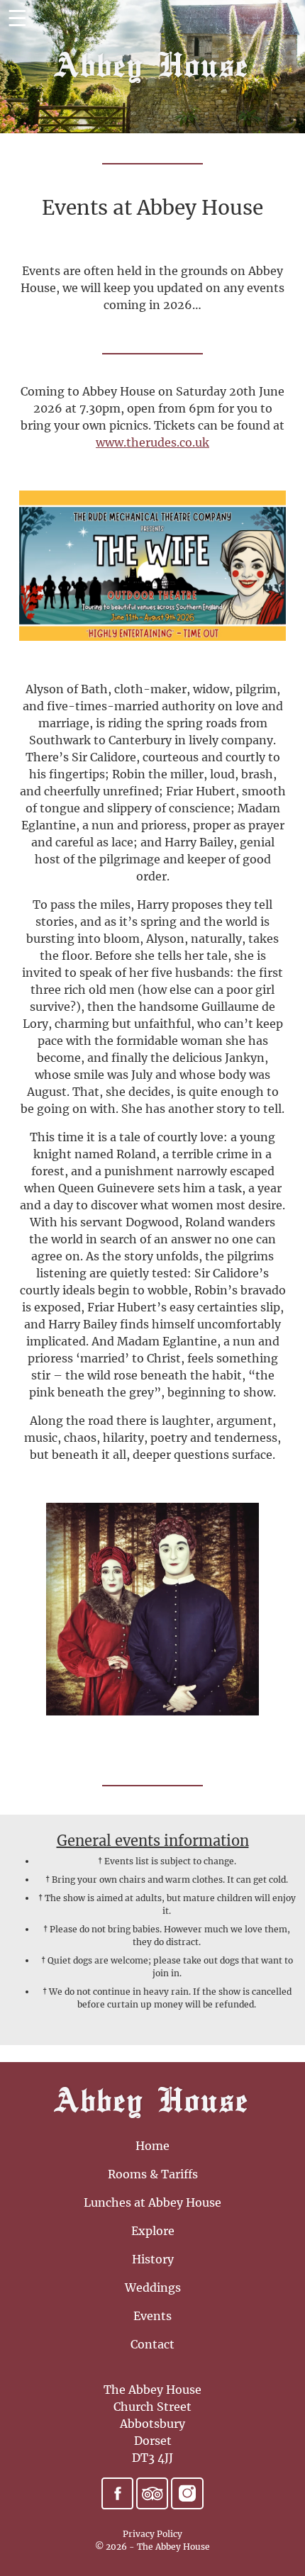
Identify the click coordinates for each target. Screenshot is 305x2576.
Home (152, 2146)
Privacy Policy (152, 2534)
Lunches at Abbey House (152, 2202)
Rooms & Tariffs (153, 2174)
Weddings (153, 2287)
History (153, 2259)
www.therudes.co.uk (152, 442)
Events (152, 2316)
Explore (153, 2231)
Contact (152, 2344)
